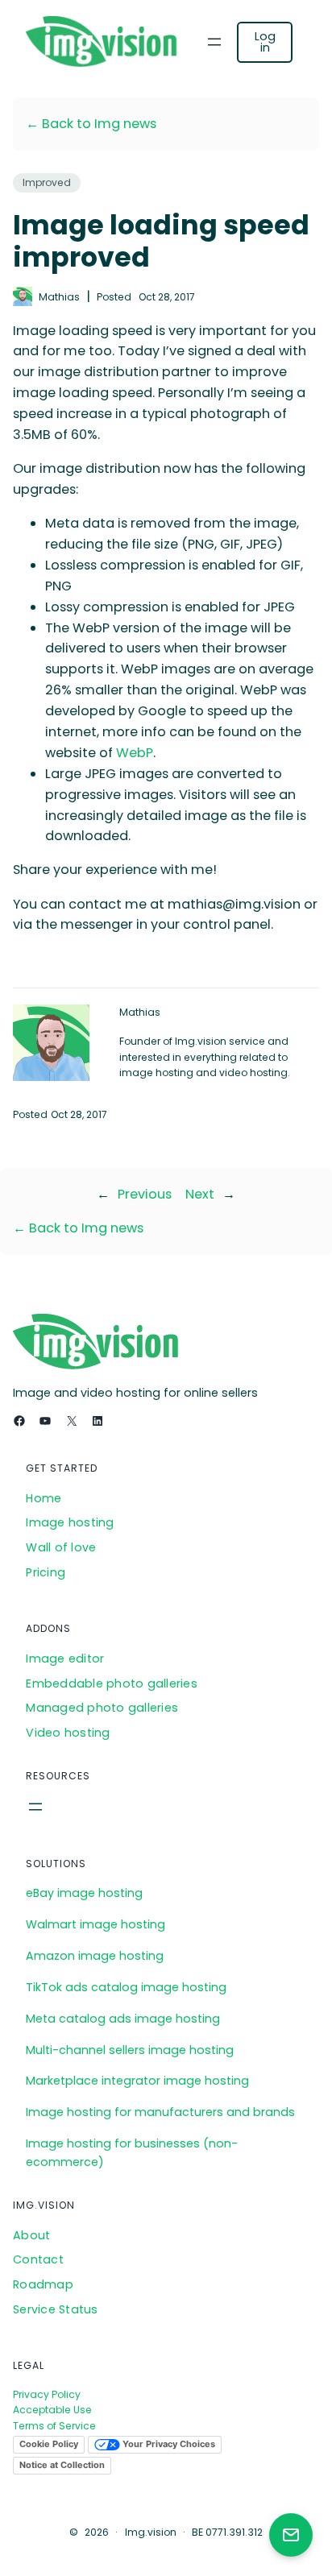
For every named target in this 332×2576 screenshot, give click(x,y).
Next (200, 1194)
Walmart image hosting (95, 1924)
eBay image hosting (84, 1893)
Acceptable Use (52, 2410)
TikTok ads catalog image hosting (126, 1987)
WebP (135, 753)
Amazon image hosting (95, 1956)
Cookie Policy (49, 2444)
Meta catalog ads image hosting (123, 2019)
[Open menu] (214, 42)
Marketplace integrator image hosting (137, 2081)
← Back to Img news (91, 124)
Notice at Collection (62, 2465)
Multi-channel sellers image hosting (130, 2050)
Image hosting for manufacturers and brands (160, 2112)
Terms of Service (54, 2426)
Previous (145, 1194)
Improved (47, 182)
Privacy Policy (47, 2394)
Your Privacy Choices (168, 2444)
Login (265, 42)
